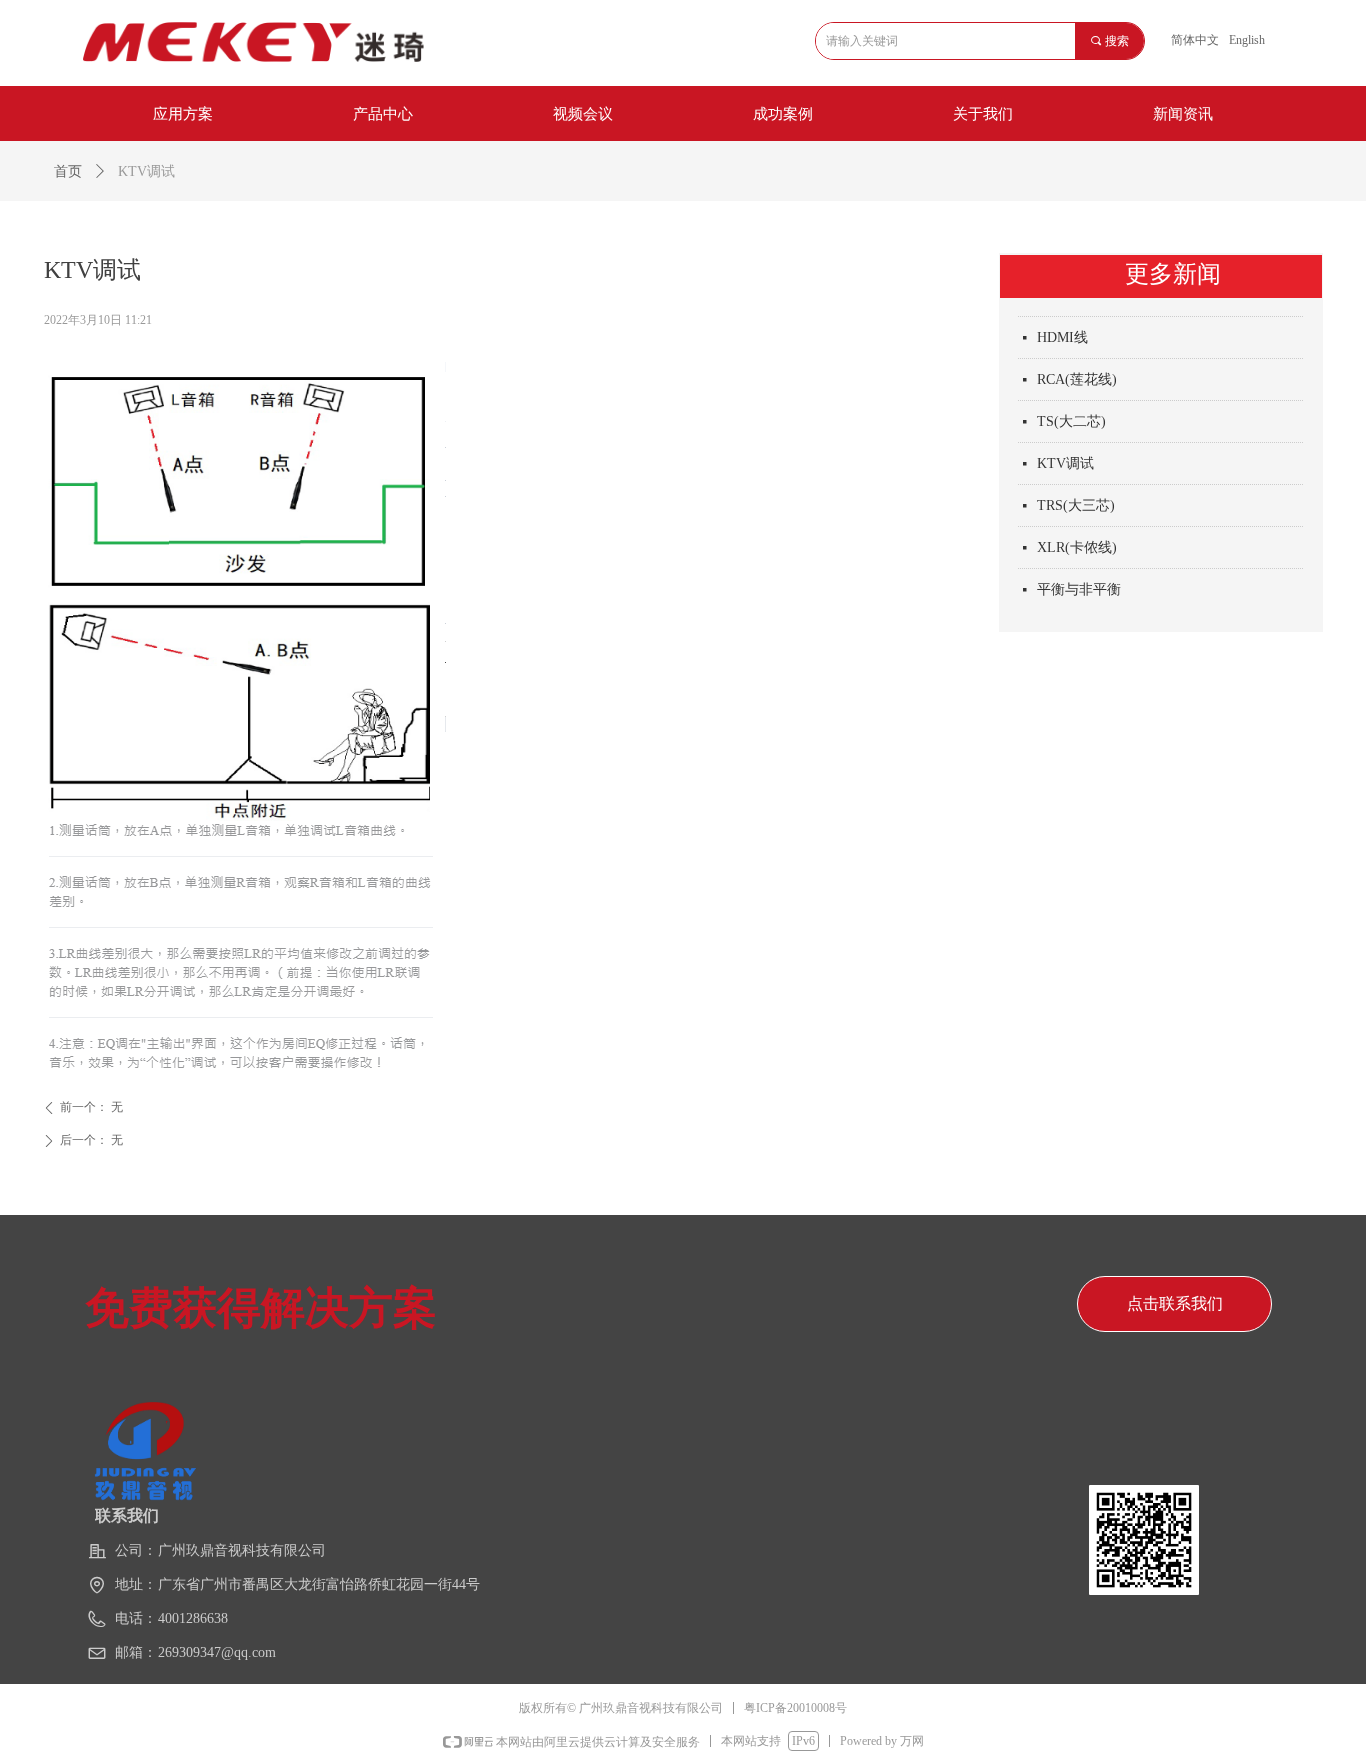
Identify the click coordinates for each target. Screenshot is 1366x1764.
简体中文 (1195, 40)
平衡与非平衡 (1079, 585)
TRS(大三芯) (1076, 501)
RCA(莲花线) (1077, 375)
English (1247, 40)
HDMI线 (1062, 333)
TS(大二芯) (1071, 417)
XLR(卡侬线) (1077, 543)
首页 (68, 171)
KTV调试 (1065, 459)
